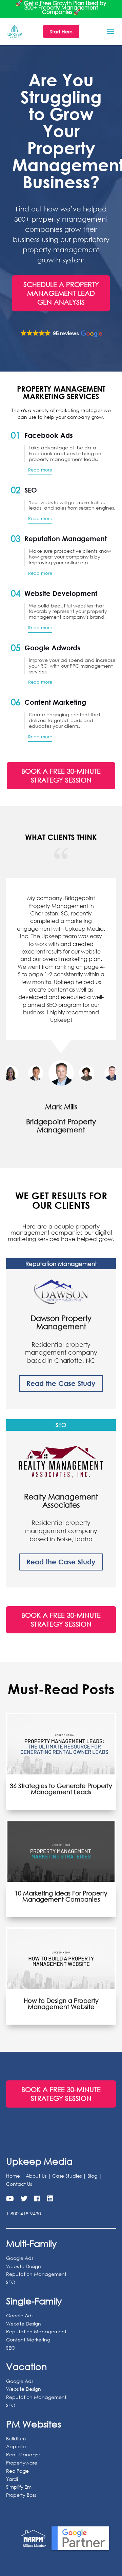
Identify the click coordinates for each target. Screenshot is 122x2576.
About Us (36, 2176)
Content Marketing (28, 2340)
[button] (61, 334)
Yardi (12, 2479)
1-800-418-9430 (24, 2214)
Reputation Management (36, 2274)
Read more (40, 470)
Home (13, 2176)
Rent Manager (23, 2455)
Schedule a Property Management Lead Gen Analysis (61, 293)
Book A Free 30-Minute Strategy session (61, 776)
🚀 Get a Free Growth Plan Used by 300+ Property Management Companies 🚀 (61, 7)
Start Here (61, 31)
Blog (92, 2176)
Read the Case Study (61, 1384)
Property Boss (21, 2495)
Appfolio (16, 2447)
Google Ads (20, 2258)
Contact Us (19, 2184)
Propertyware (22, 2463)
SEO (11, 2282)
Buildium (16, 2438)
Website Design (24, 2266)
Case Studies (67, 2176)
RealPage (17, 2471)
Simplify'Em (19, 2487)
